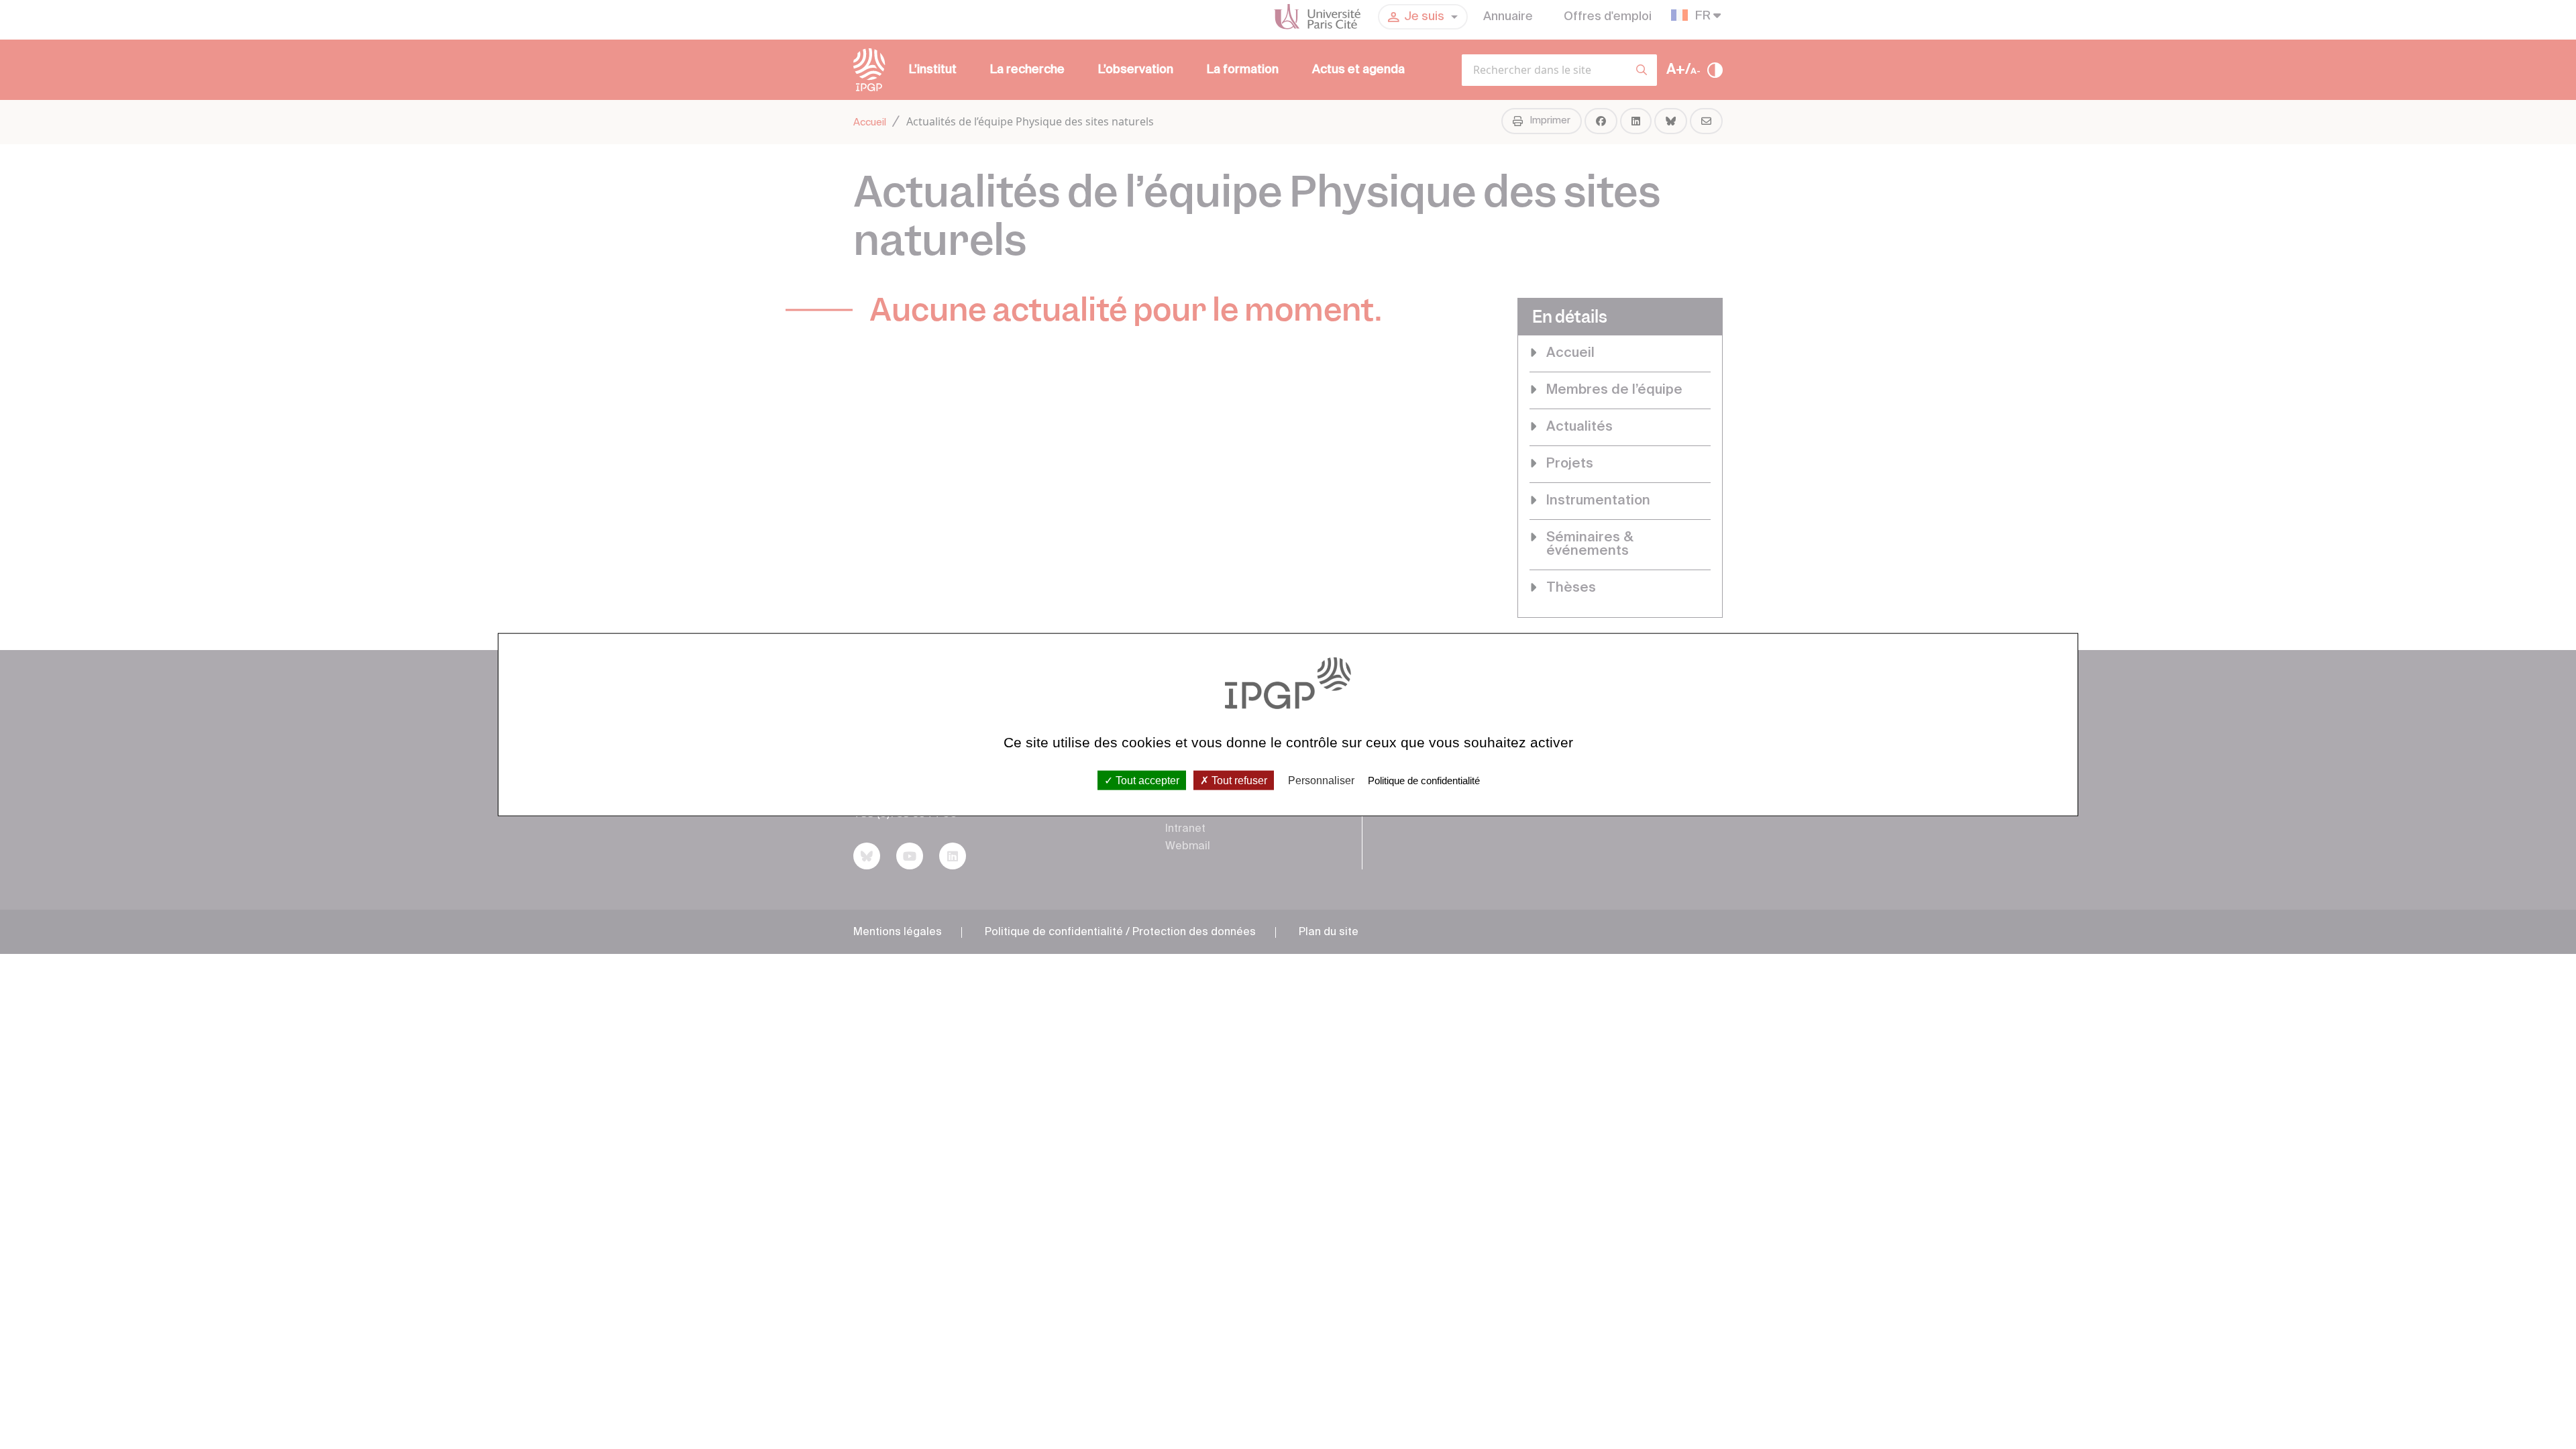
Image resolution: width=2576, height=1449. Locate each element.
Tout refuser (1238, 780)
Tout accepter (1146, 780)
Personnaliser (1321, 780)
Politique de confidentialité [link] (1424, 780)
